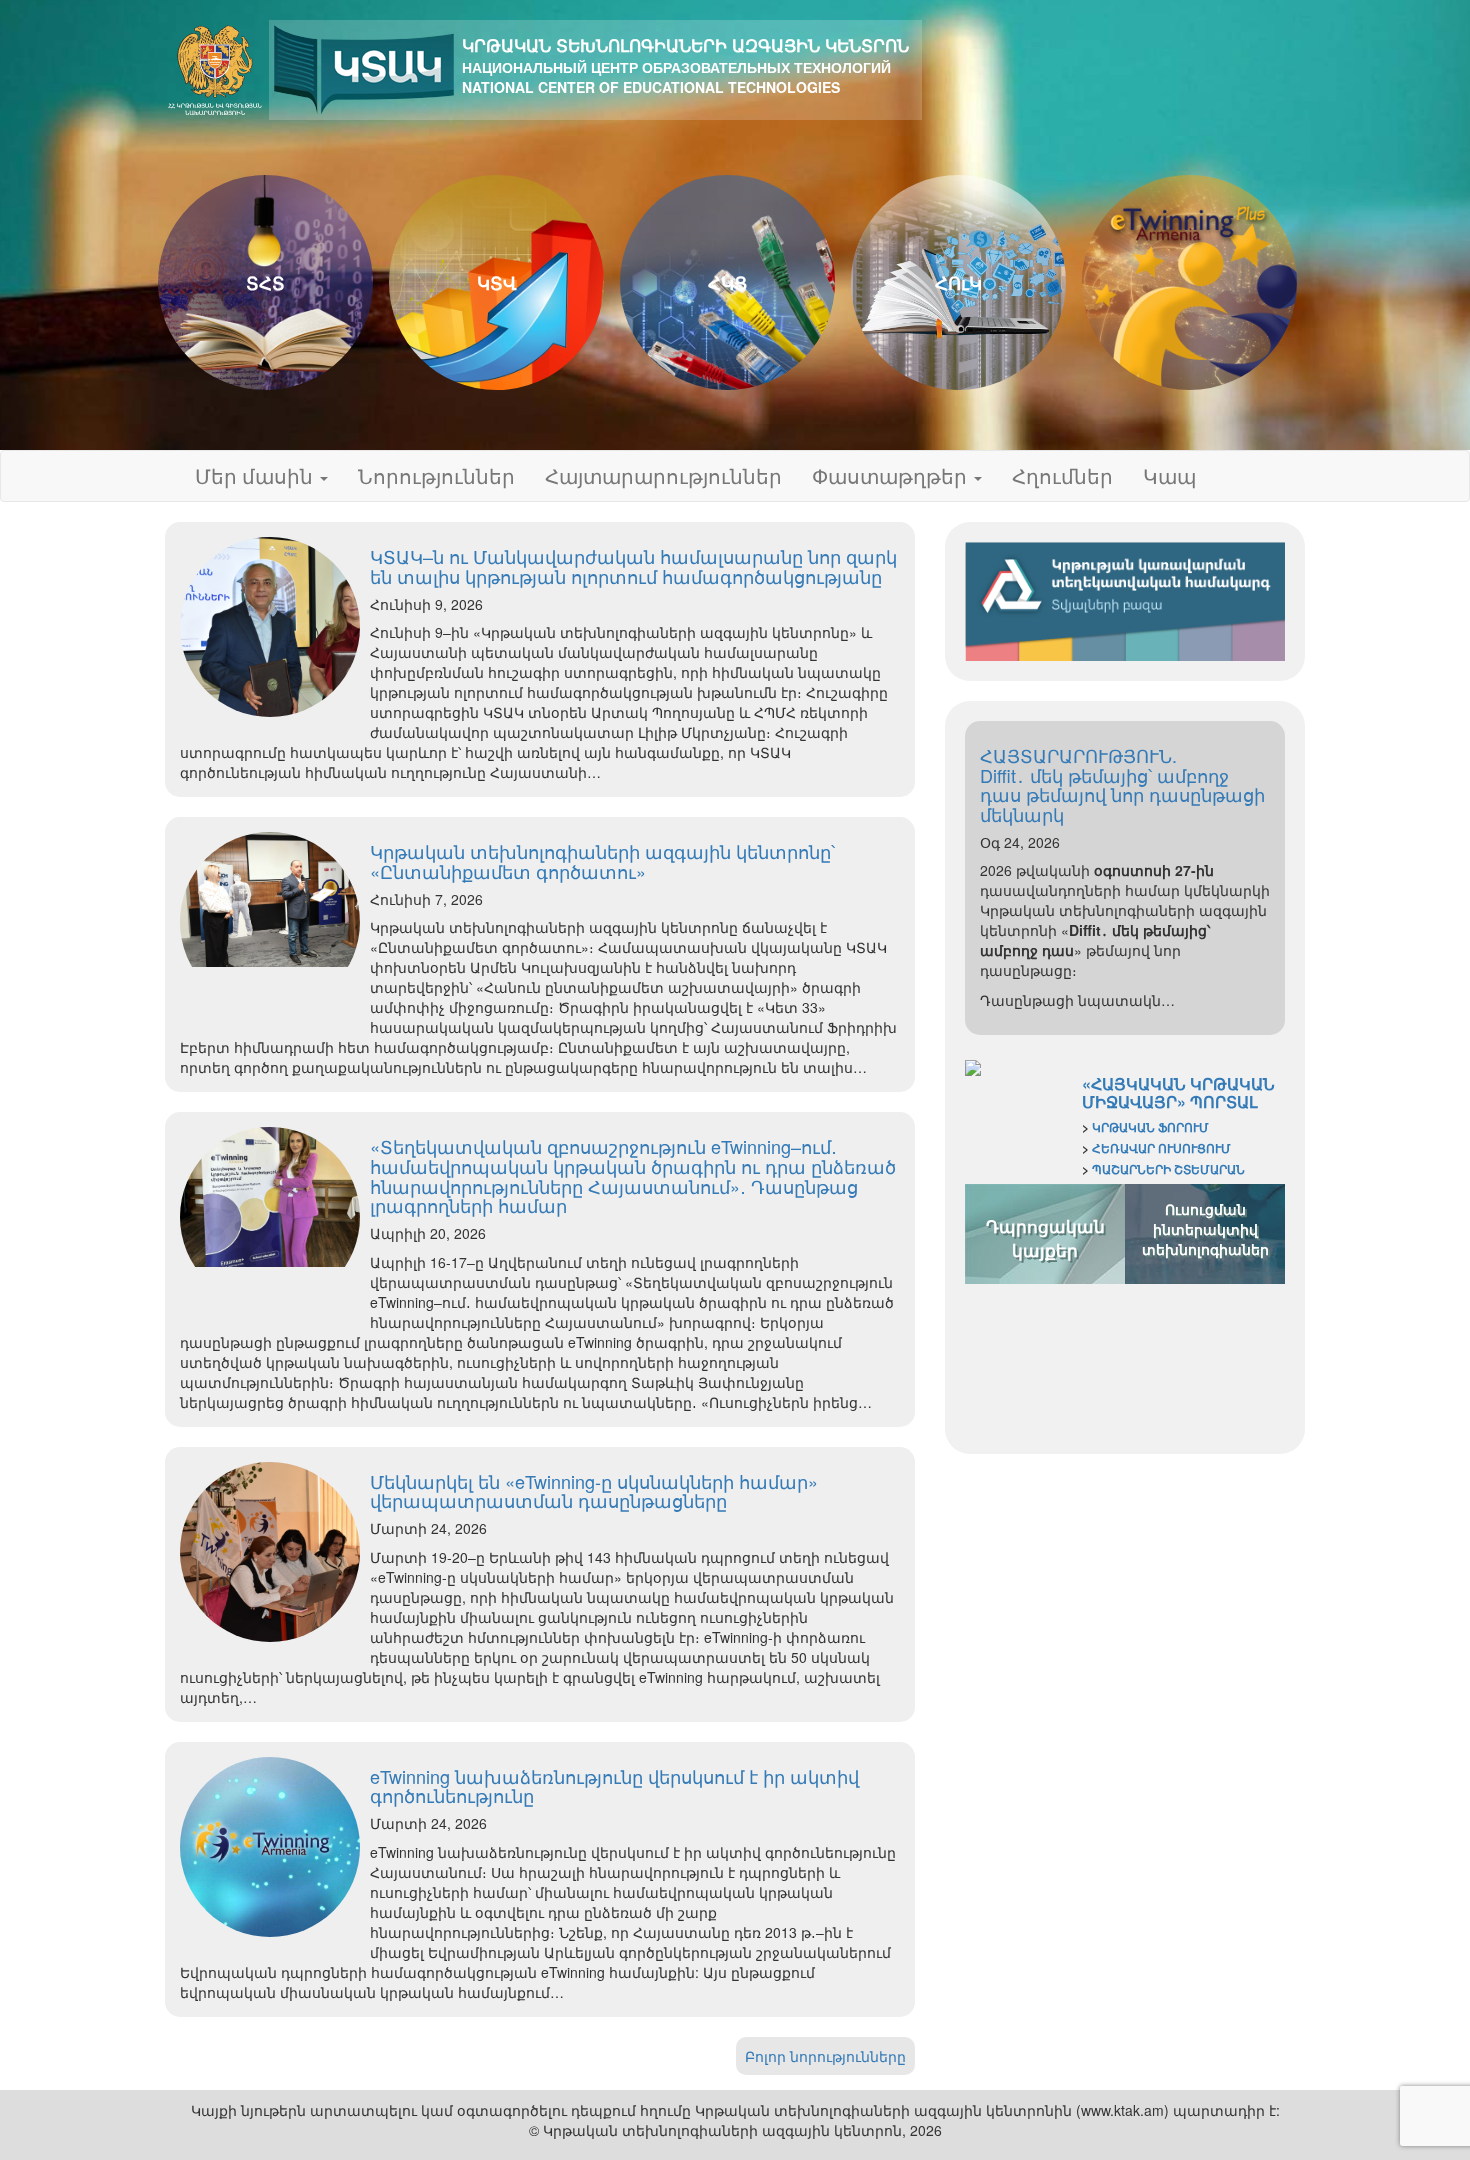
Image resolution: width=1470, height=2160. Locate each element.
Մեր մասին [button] (256, 475)
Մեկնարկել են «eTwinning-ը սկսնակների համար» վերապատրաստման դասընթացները (594, 1491)
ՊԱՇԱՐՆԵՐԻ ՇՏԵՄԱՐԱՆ (1168, 1169)
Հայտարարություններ (663, 475)
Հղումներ (1062, 475)
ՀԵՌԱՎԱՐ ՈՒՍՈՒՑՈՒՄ (1161, 1148)
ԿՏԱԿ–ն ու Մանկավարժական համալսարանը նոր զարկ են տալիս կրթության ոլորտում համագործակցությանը (633, 566)
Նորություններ (436, 475)
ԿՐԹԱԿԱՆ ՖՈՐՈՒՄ (1150, 1127)
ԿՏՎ (497, 283)
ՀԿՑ (727, 283)
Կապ (1169, 475)
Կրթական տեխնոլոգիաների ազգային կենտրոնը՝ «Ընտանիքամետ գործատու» (602, 861)
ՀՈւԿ (958, 283)
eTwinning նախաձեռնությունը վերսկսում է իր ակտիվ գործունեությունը (614, 1786)
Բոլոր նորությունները (825, 2056)
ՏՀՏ (265, 283)
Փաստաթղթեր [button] (892, 475)
